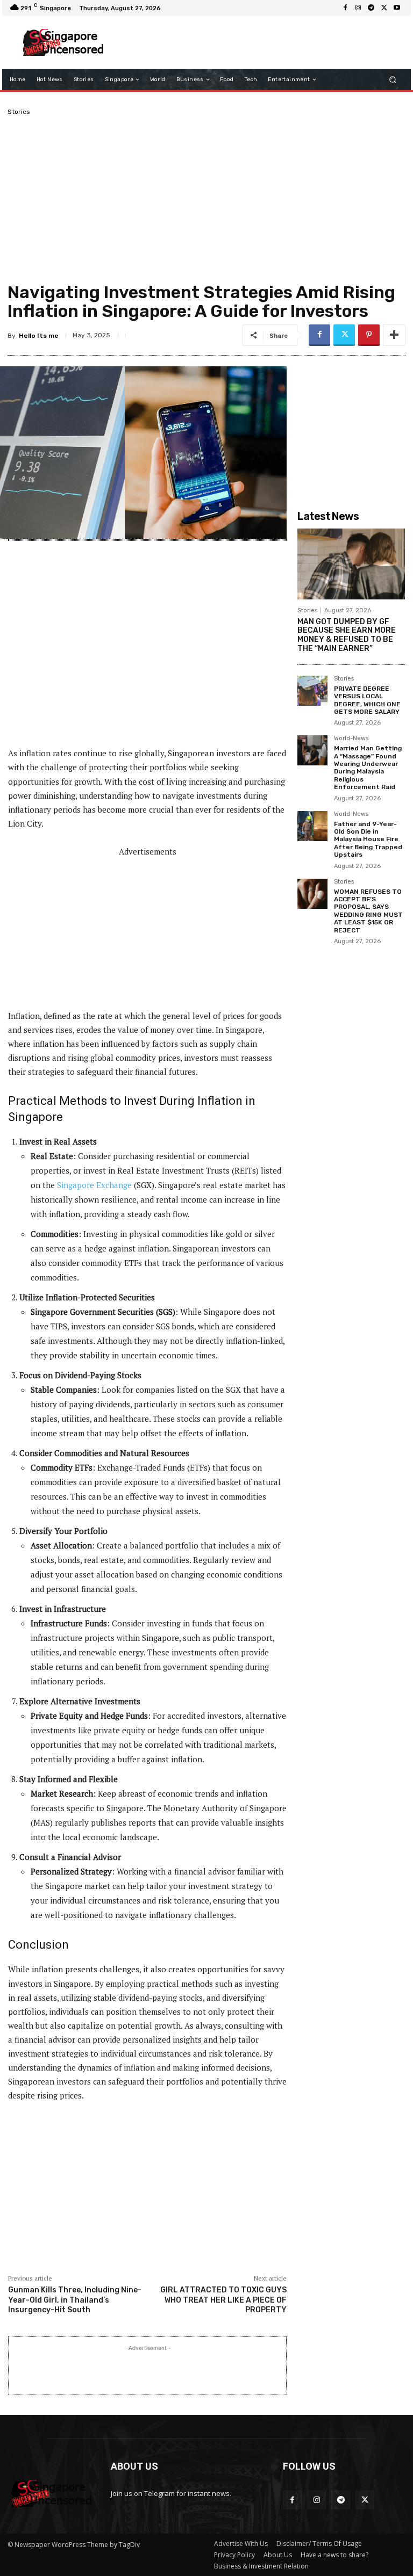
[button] (393, 80)
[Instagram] (358, 8)
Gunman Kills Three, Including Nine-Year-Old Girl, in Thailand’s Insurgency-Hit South (75, 2300)
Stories (19, 112)
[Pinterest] (369, 335)
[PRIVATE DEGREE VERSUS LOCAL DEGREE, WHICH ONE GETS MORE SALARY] (312, 691)
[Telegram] (371, 8)
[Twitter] (384, 8)
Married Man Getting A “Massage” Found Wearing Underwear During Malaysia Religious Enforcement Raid (368, 768)
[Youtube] (397, 8)
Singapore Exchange (94, 1185)
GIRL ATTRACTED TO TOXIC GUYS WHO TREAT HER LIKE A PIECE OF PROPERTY (223, 2300)
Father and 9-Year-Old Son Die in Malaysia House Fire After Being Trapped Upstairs (368, 840)
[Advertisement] (257, 42)
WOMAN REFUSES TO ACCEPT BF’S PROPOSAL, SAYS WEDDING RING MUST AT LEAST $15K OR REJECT (368, 911)
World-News (351, 739)
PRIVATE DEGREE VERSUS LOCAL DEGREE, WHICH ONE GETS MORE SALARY (367, 700)
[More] (394, 335)
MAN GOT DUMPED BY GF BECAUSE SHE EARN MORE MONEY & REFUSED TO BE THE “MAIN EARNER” (347, 635)
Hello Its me (39, 336)
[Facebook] (345, 8)
